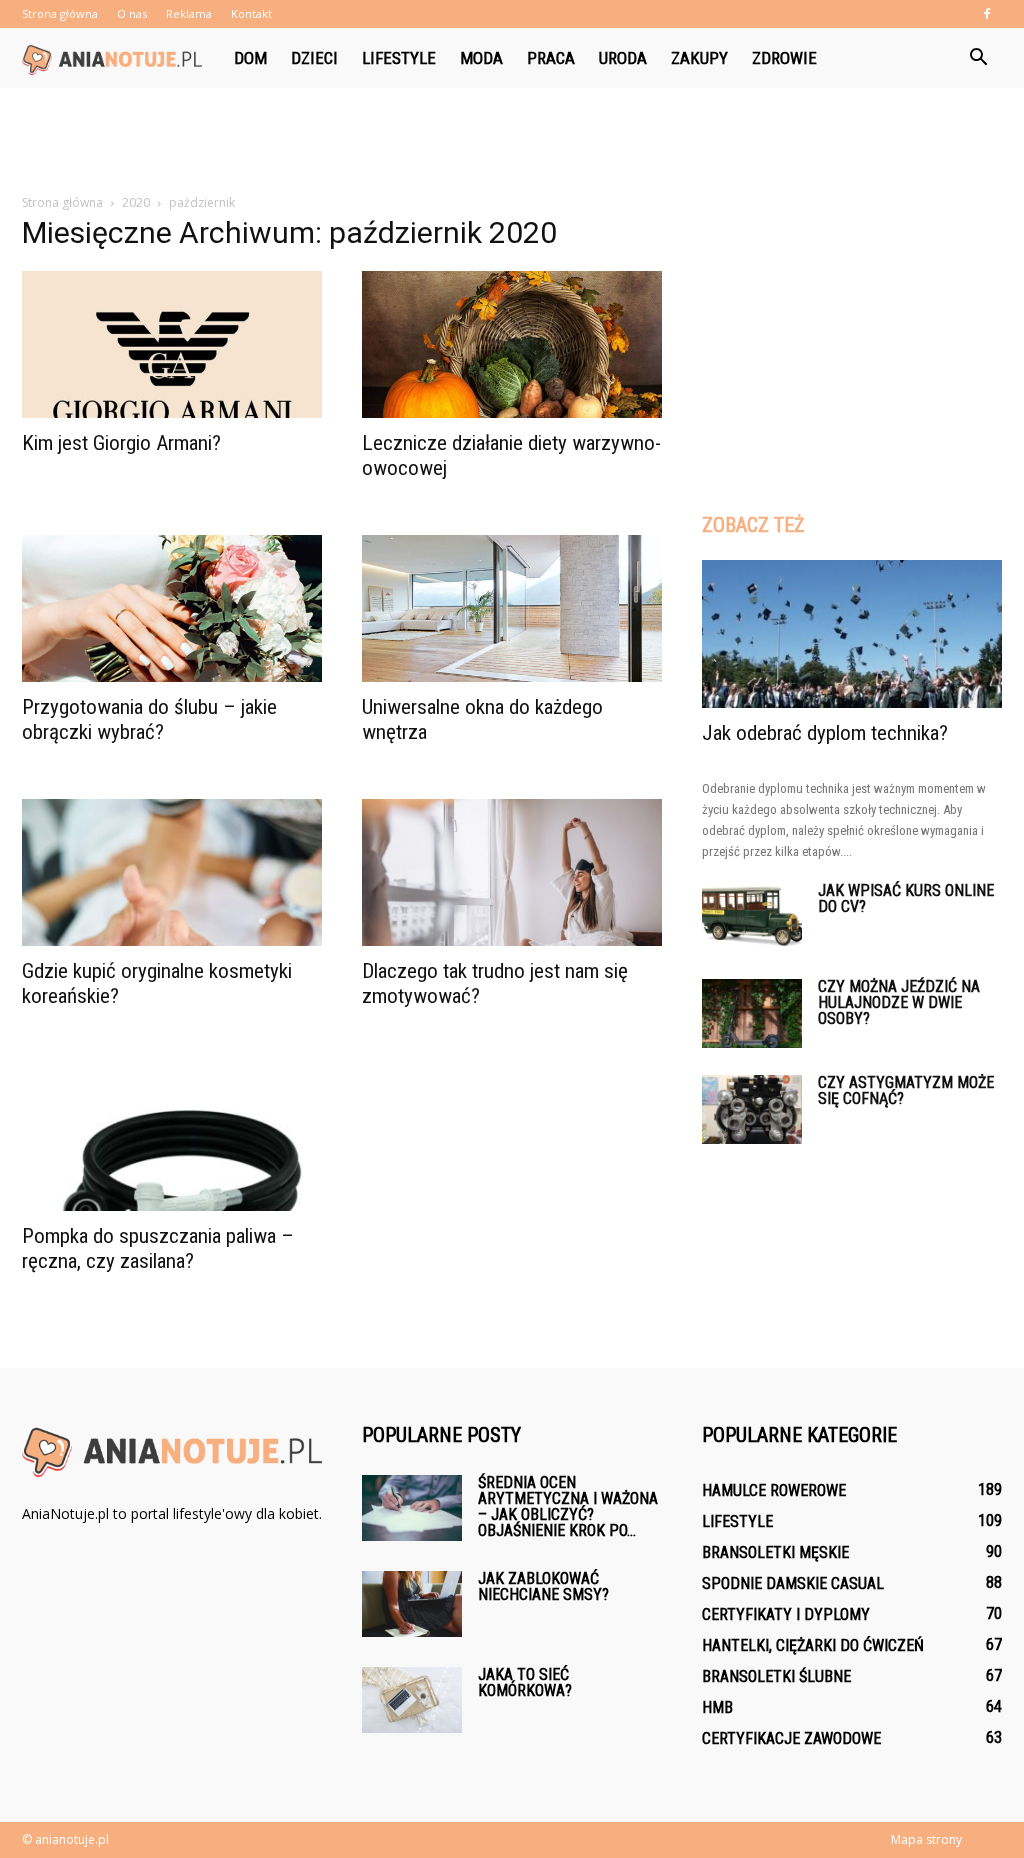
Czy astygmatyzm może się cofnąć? (906, 1090)
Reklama (189, 13)
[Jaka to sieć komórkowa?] (412, 1700)
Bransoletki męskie (775, 1552)
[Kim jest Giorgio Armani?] (172, 344)
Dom (250, 58)
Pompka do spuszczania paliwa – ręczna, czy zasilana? (158, 1248)
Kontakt (251, 13)
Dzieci (314, 58)
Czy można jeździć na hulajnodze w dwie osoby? (899, 1002)
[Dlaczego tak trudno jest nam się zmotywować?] (512, 872)
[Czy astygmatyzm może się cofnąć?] (752, 1109)
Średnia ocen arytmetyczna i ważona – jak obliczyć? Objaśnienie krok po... (568, 1506)
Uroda (623, 58)
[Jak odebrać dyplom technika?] (852, 634)
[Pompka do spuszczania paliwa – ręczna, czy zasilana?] (172, 1137)
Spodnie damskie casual (793, 1583)
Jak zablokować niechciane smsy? (543, 1586)
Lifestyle (399, 58)
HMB (717, 1707)
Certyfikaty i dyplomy (786, 1614)
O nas (132, 13)
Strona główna (60, 13)
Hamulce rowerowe (774, 1490)
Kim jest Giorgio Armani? (121, 443)
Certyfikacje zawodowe (791, 1738)
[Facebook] (987, 14)
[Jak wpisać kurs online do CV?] (752, 917)
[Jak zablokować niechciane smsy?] (412, 1604)
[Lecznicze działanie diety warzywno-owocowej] (512, 344)
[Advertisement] (512, 142)
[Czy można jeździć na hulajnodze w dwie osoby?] (752, 1013)
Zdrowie (784, 58)
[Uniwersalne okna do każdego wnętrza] (512, 608)
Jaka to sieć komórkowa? (525, 1682)
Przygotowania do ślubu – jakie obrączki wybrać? (149, 719)
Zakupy (699, 58)
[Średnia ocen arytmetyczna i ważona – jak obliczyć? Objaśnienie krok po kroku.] (412, 1508)
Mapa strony (926, 1839)
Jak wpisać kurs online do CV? (906, 898)
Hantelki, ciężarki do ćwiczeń (813, 1645)
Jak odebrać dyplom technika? (825, 733)
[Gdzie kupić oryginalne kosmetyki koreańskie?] (172, 872)
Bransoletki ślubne (776, 1676)
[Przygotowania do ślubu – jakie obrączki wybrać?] (172, 608)
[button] (978, 58)
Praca (551, 58)
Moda (481, 58)
